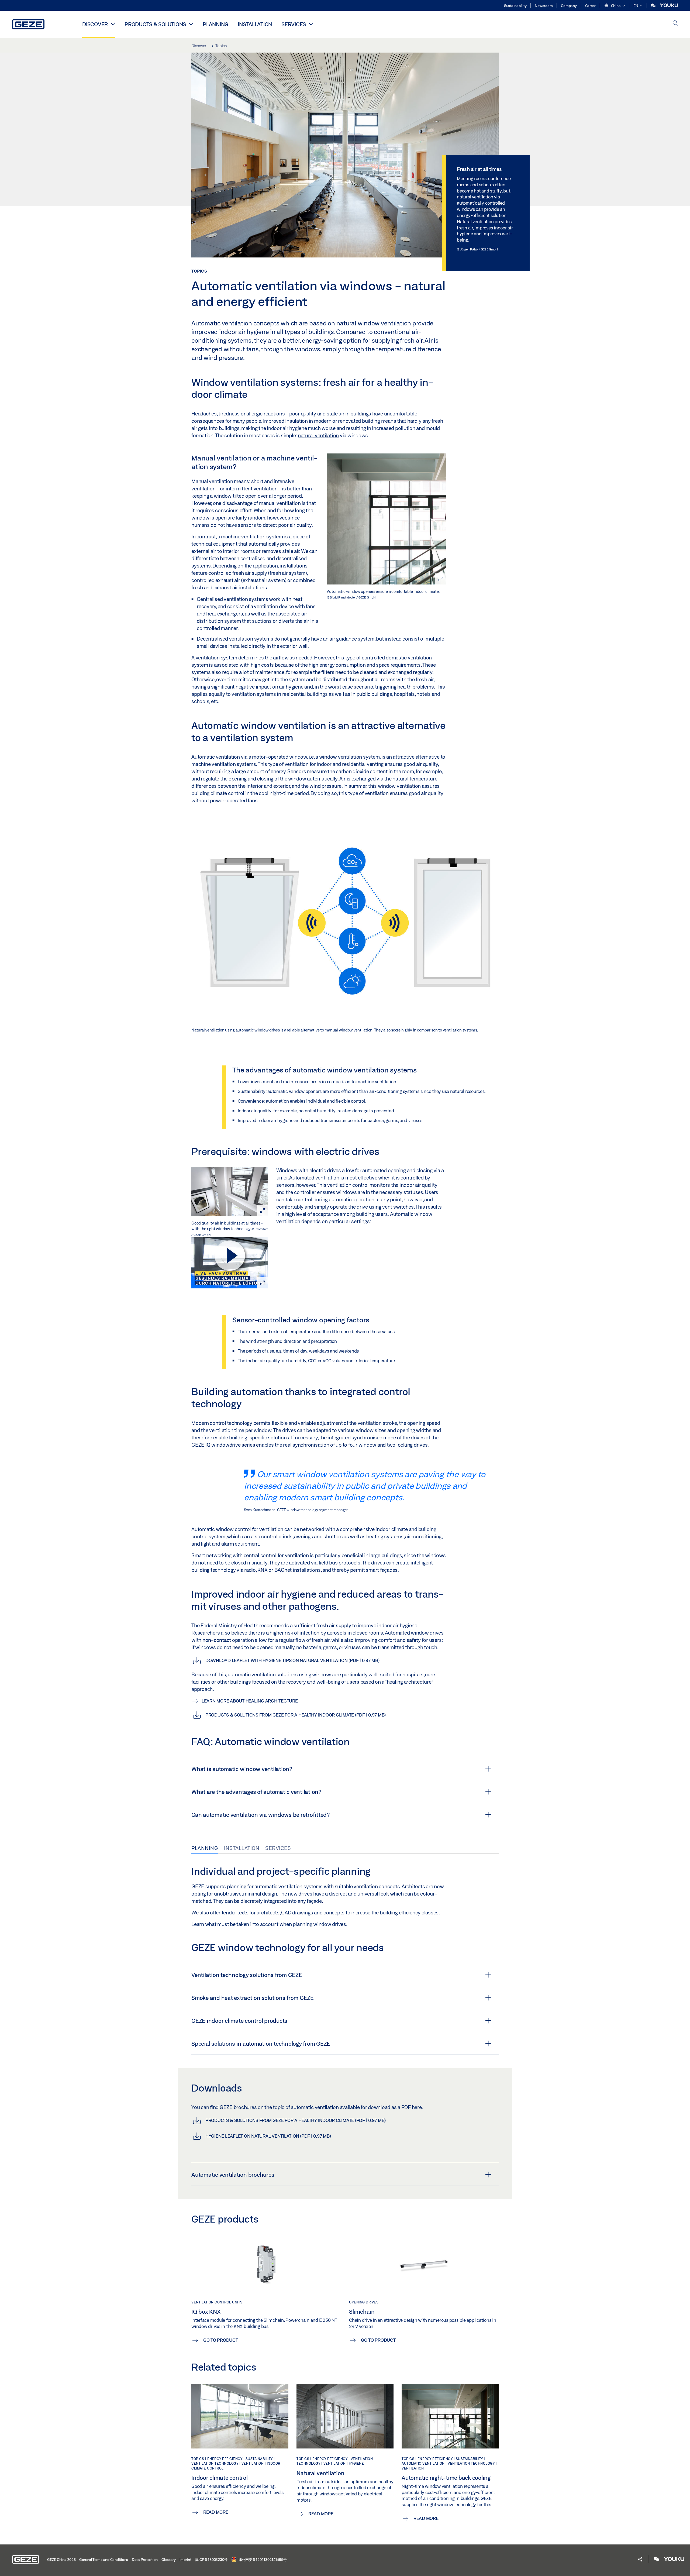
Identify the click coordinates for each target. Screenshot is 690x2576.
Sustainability (515, 6)
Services (294, 24)
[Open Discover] (113, 24)
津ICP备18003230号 (211, 2560)
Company (569, 6)
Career (591, 6)
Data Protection (145, 2560)
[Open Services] (311, 24)
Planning (215, 24)
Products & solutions (155, 24)
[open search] (675, 24)
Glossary (169, 2560)
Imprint (185, 2560)
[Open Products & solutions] (191, 24)
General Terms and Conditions (104, 2560)
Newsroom (544, 6)
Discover (95, 24)
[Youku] (669, 6)
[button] (615, 6)
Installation (255, 24)
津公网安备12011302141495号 (262, 2560)
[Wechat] (654, 6)
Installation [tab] (242, 1848)
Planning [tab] (205, 1848)
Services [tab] (278, 1848)
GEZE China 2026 (61, 2560)
